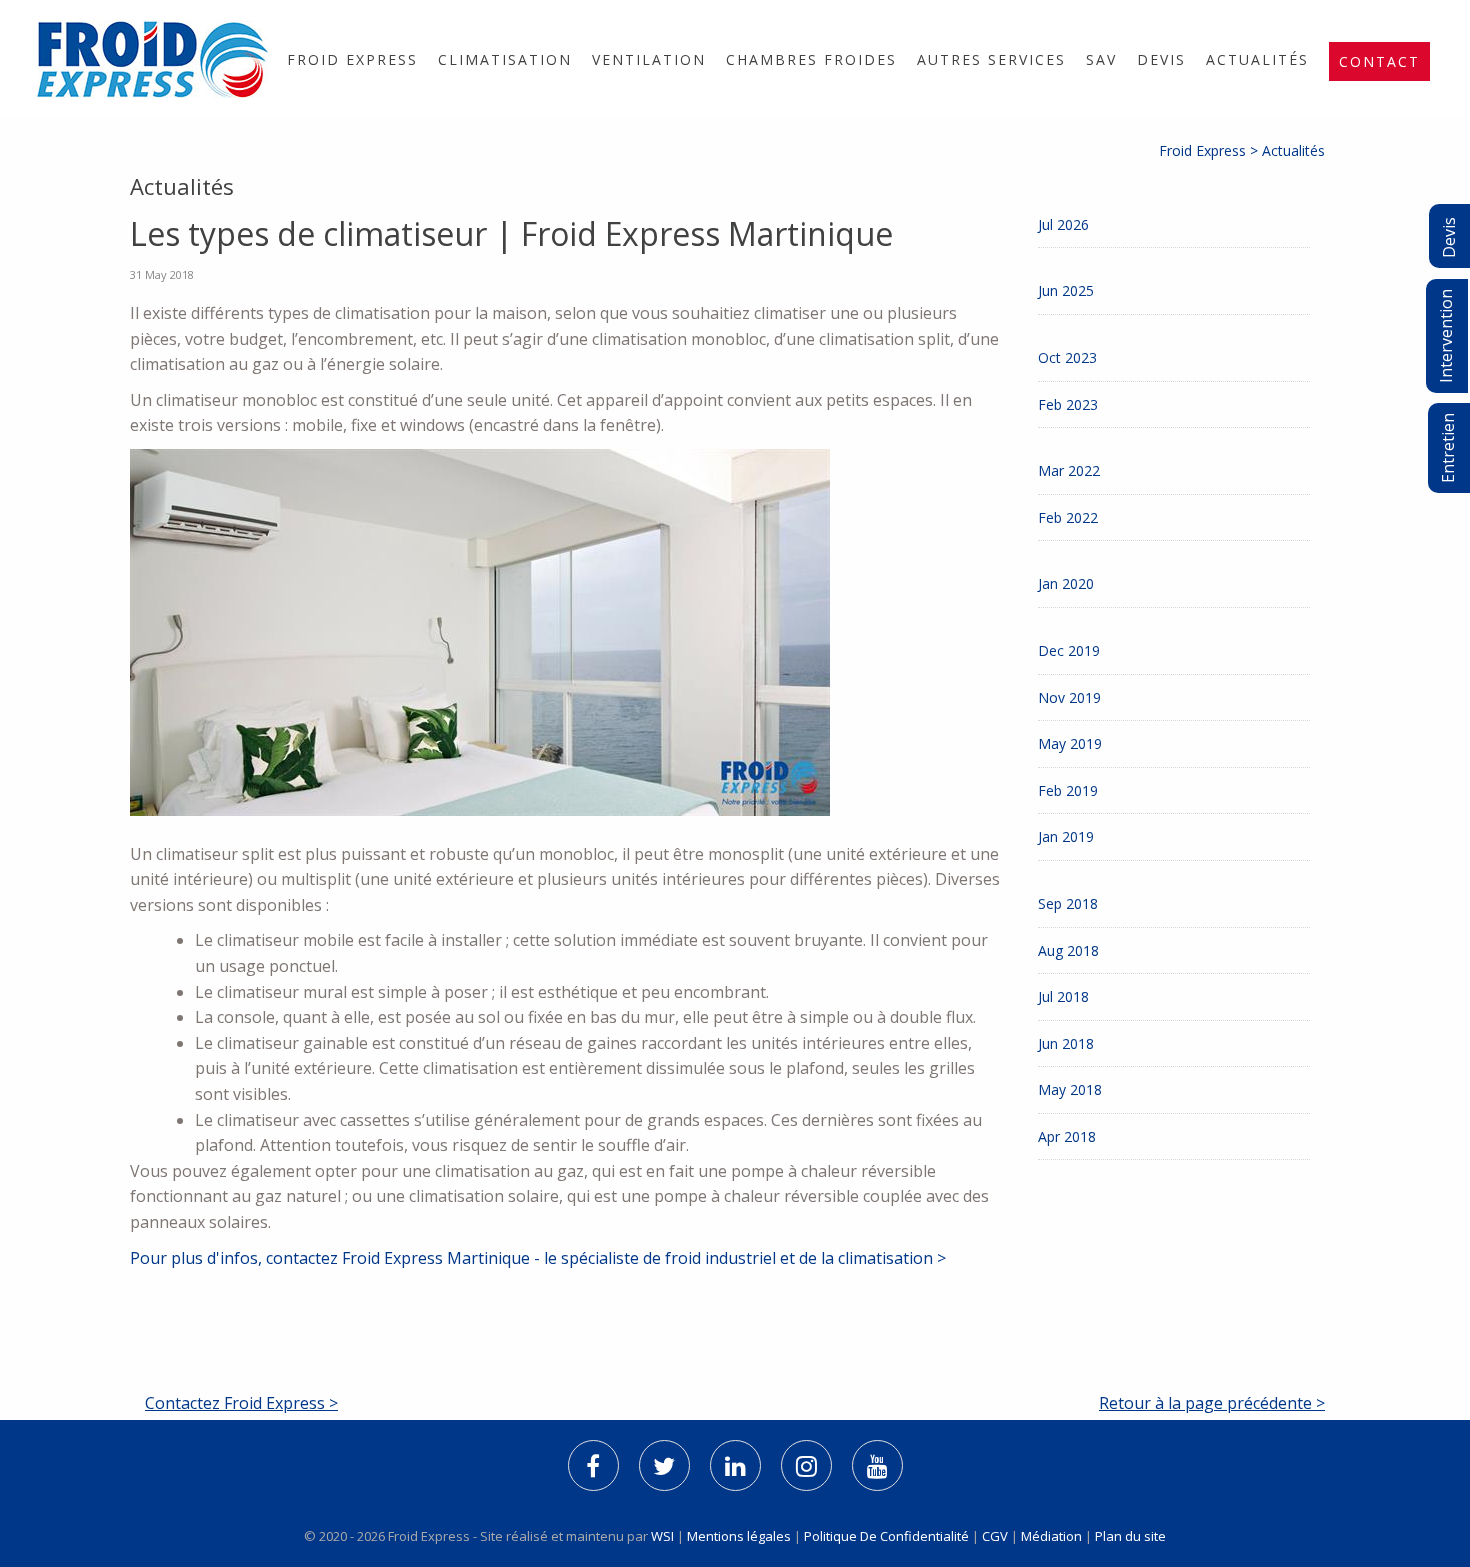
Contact (1379, 61)
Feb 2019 (1068, 790)
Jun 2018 (1066, 1043)
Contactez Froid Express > (241, 1403)
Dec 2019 (1069, 650)
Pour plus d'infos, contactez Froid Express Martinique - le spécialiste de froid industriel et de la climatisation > (538, 1258)
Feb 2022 (1068, 517)
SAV (1101, 59)
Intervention (1446, 336)
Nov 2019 (1069, 697)
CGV (995, 1536)
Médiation (1051, 1536)
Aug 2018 (1068, 950)
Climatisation (505, 59)
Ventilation (649, 59)
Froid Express (352, 59)
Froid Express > (1210, 150)
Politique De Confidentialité (886, 1536)
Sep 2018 (1068, 903)
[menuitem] (352, 59)
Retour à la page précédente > (1212, 1403)
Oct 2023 (1067, 357)
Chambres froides (811, 59)
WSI (664, 1536)
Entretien (1448, 448)
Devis (1161, 59)
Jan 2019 (1066, 836)
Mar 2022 (1069, 470)
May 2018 (1070, 1089)
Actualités (1257, 59)
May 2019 (1070, 743)
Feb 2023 (1068, 404)
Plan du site (1130, 1536)
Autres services (991, 59)
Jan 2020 (1066, 583)
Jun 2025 (1066, 290)
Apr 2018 (1067, 1136)
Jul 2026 (1063, 224)
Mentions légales (739, 1536)
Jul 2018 (1063, 996)
